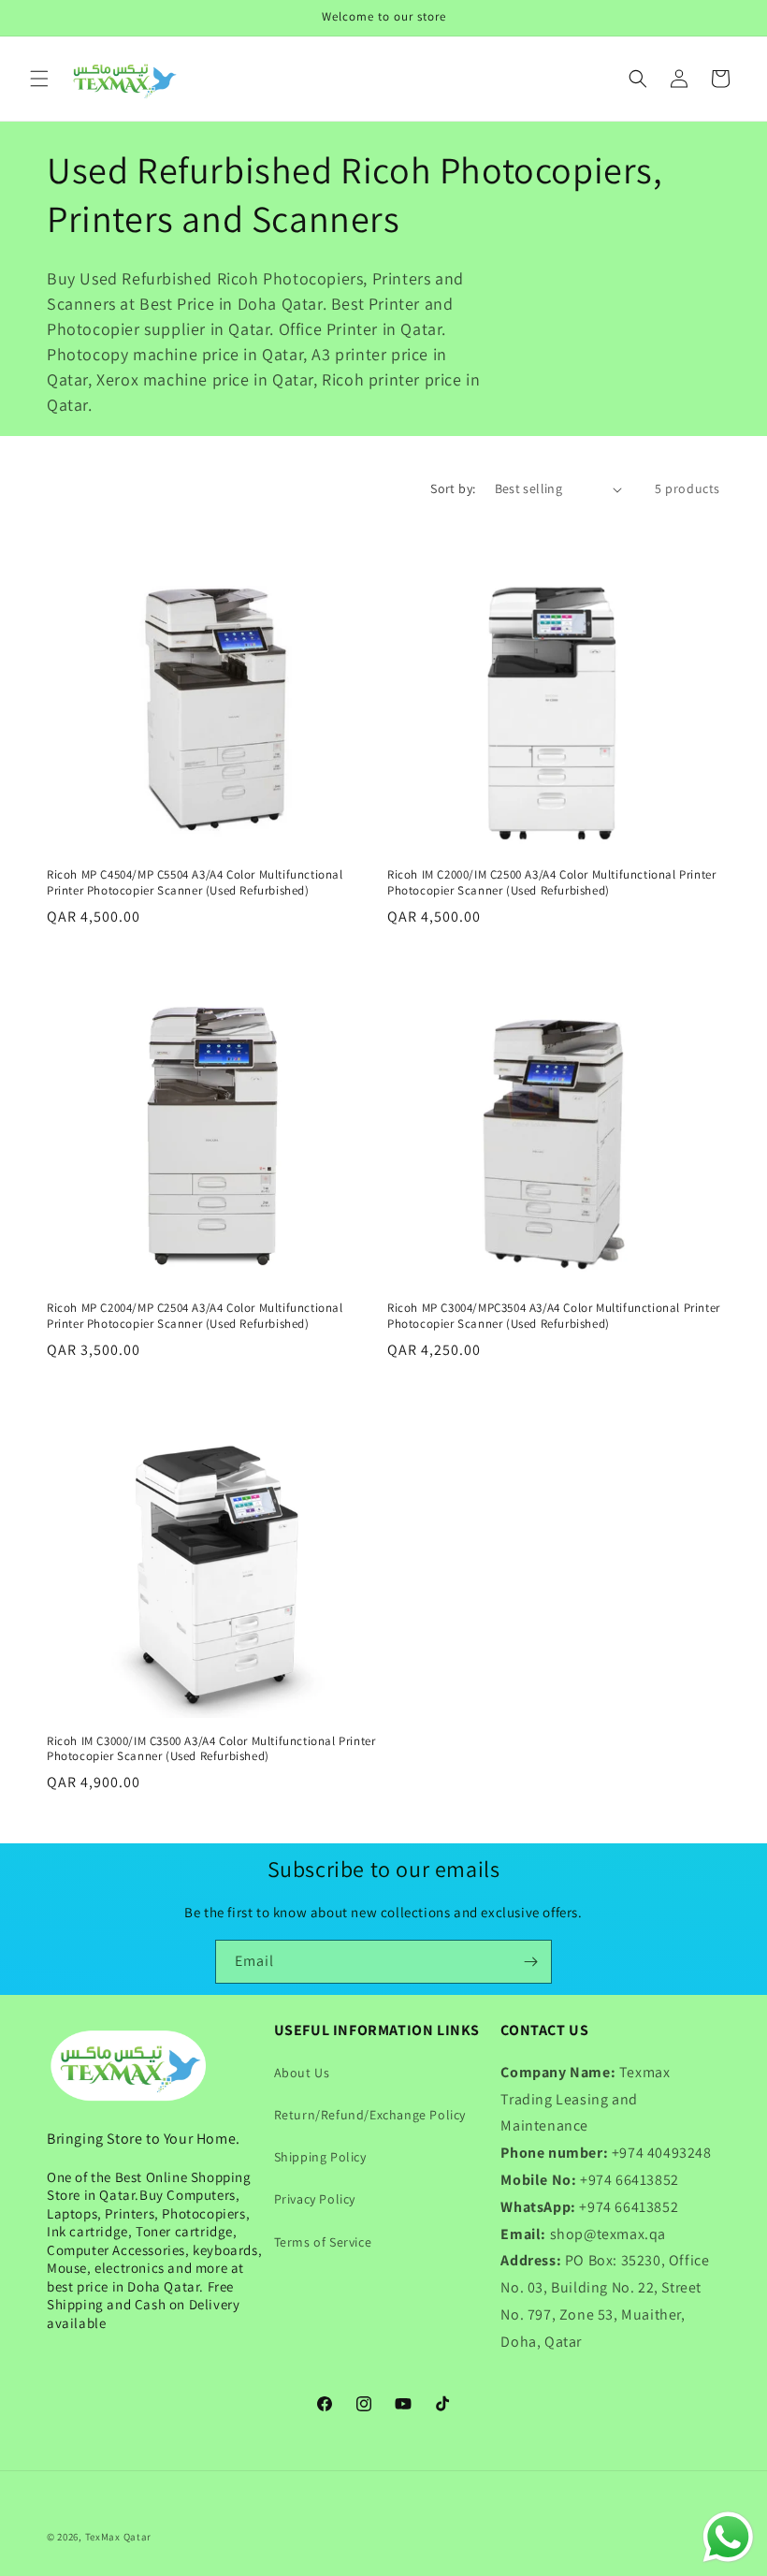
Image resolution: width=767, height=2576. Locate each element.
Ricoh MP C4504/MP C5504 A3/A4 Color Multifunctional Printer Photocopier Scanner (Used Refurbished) (195, 883)
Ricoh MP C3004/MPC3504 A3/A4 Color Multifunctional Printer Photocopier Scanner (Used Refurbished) (554, 1316)
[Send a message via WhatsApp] (728, 2537)
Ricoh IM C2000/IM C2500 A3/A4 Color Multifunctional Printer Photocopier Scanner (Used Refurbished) (551, 883)
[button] (39, 79)
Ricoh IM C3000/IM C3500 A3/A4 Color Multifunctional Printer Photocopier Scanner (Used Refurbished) (211, 1749)
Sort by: (453, 488)
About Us (302, 2073)
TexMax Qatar (118, 2537)
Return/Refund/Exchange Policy (370, 2115)
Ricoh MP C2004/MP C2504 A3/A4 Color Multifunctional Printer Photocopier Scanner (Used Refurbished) (195, 1316)
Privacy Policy (315, 2199)
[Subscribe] (530, 1962)
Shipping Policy (320, 2157)
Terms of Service (323, 2242)
